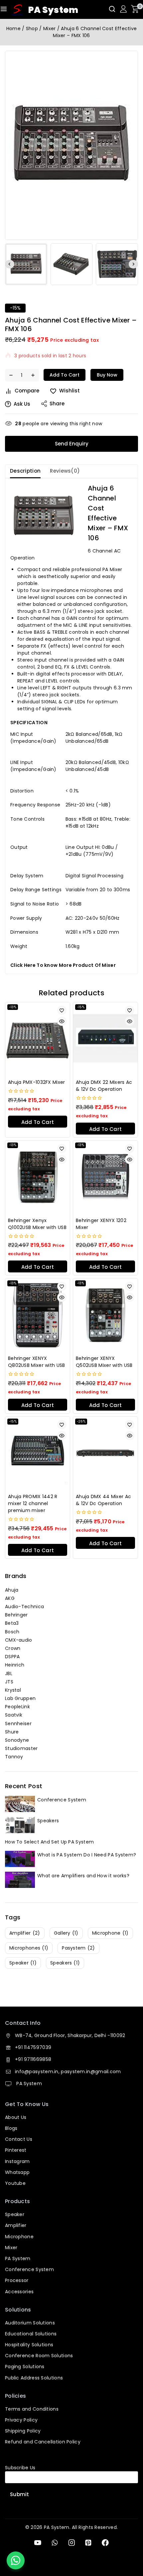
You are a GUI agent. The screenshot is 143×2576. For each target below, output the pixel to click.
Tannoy (14, 1757)
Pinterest (16, 2150)
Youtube (15, 2183)
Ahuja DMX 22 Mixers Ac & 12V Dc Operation (104, 1086)
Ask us (22, 404)
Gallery (66, 1933)
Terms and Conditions (32, 2409)
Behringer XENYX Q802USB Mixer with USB (37, 1362)
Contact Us (19, 2139)
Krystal (13, 1690)
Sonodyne (17, 1740)
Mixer (11, 2248)
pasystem (78, 1948)
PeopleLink (17, 1707)
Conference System (62, 1800)
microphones (29, 1948)
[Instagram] (71, 2543)
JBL (9, 1673)
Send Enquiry (72, 444)
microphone (110, 1933)
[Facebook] (105, 2543)
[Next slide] (133, 264)
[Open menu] (4, 9)
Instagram (17, 2161)
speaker (23, 1963)
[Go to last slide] (10, 264)
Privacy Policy (21, 2420)
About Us (16, 2117)
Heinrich (15, 1665)
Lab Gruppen (20, 1698)
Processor (17, 2280)
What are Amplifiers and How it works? (83, 1876)
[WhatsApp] (55, 2543)
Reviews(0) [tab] (65, 471)
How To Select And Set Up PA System (49, 1842)
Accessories (19, 2292)
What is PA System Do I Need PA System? (87, 1855)
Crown (13, 1648)
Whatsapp (17, 2172)
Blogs (11, 2128)
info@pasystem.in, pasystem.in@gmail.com (68, 2072)
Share (57, 404)
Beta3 (12, 1623)
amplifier (25, 1933)
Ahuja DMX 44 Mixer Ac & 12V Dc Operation (103, 1500)
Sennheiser (18, 1724)
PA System (28, 2083)
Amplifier (16, 2225)
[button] (26, 264)
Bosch (12, 1632)
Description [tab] (25, 471)
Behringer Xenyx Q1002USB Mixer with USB (37, 1224)
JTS (9, 1682)
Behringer (16, 1615)
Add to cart (65, 375)
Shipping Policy (23, 2431)
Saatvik (14, 1715)
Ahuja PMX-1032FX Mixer (37, 1082)
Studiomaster (21, 1748)
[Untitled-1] (71, 145)
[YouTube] (38, 2543)
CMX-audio (19, 1640)
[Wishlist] (62, 1010)
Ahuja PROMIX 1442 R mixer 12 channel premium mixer (33, 1503)
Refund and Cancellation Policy (43, 2442)
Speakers (48, 1821)
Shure (12, 1732)
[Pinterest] (88, 2543)
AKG (10, 1598)
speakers (65, 1963)
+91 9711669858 (33, 2059)
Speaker (15, 2214)
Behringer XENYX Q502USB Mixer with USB (104, 1362)
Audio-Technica (24, 1607)
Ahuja (12, 1590)
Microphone (19, 2237)
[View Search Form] (112, 9)
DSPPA (12, 1657)
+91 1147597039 (33, 2047)
